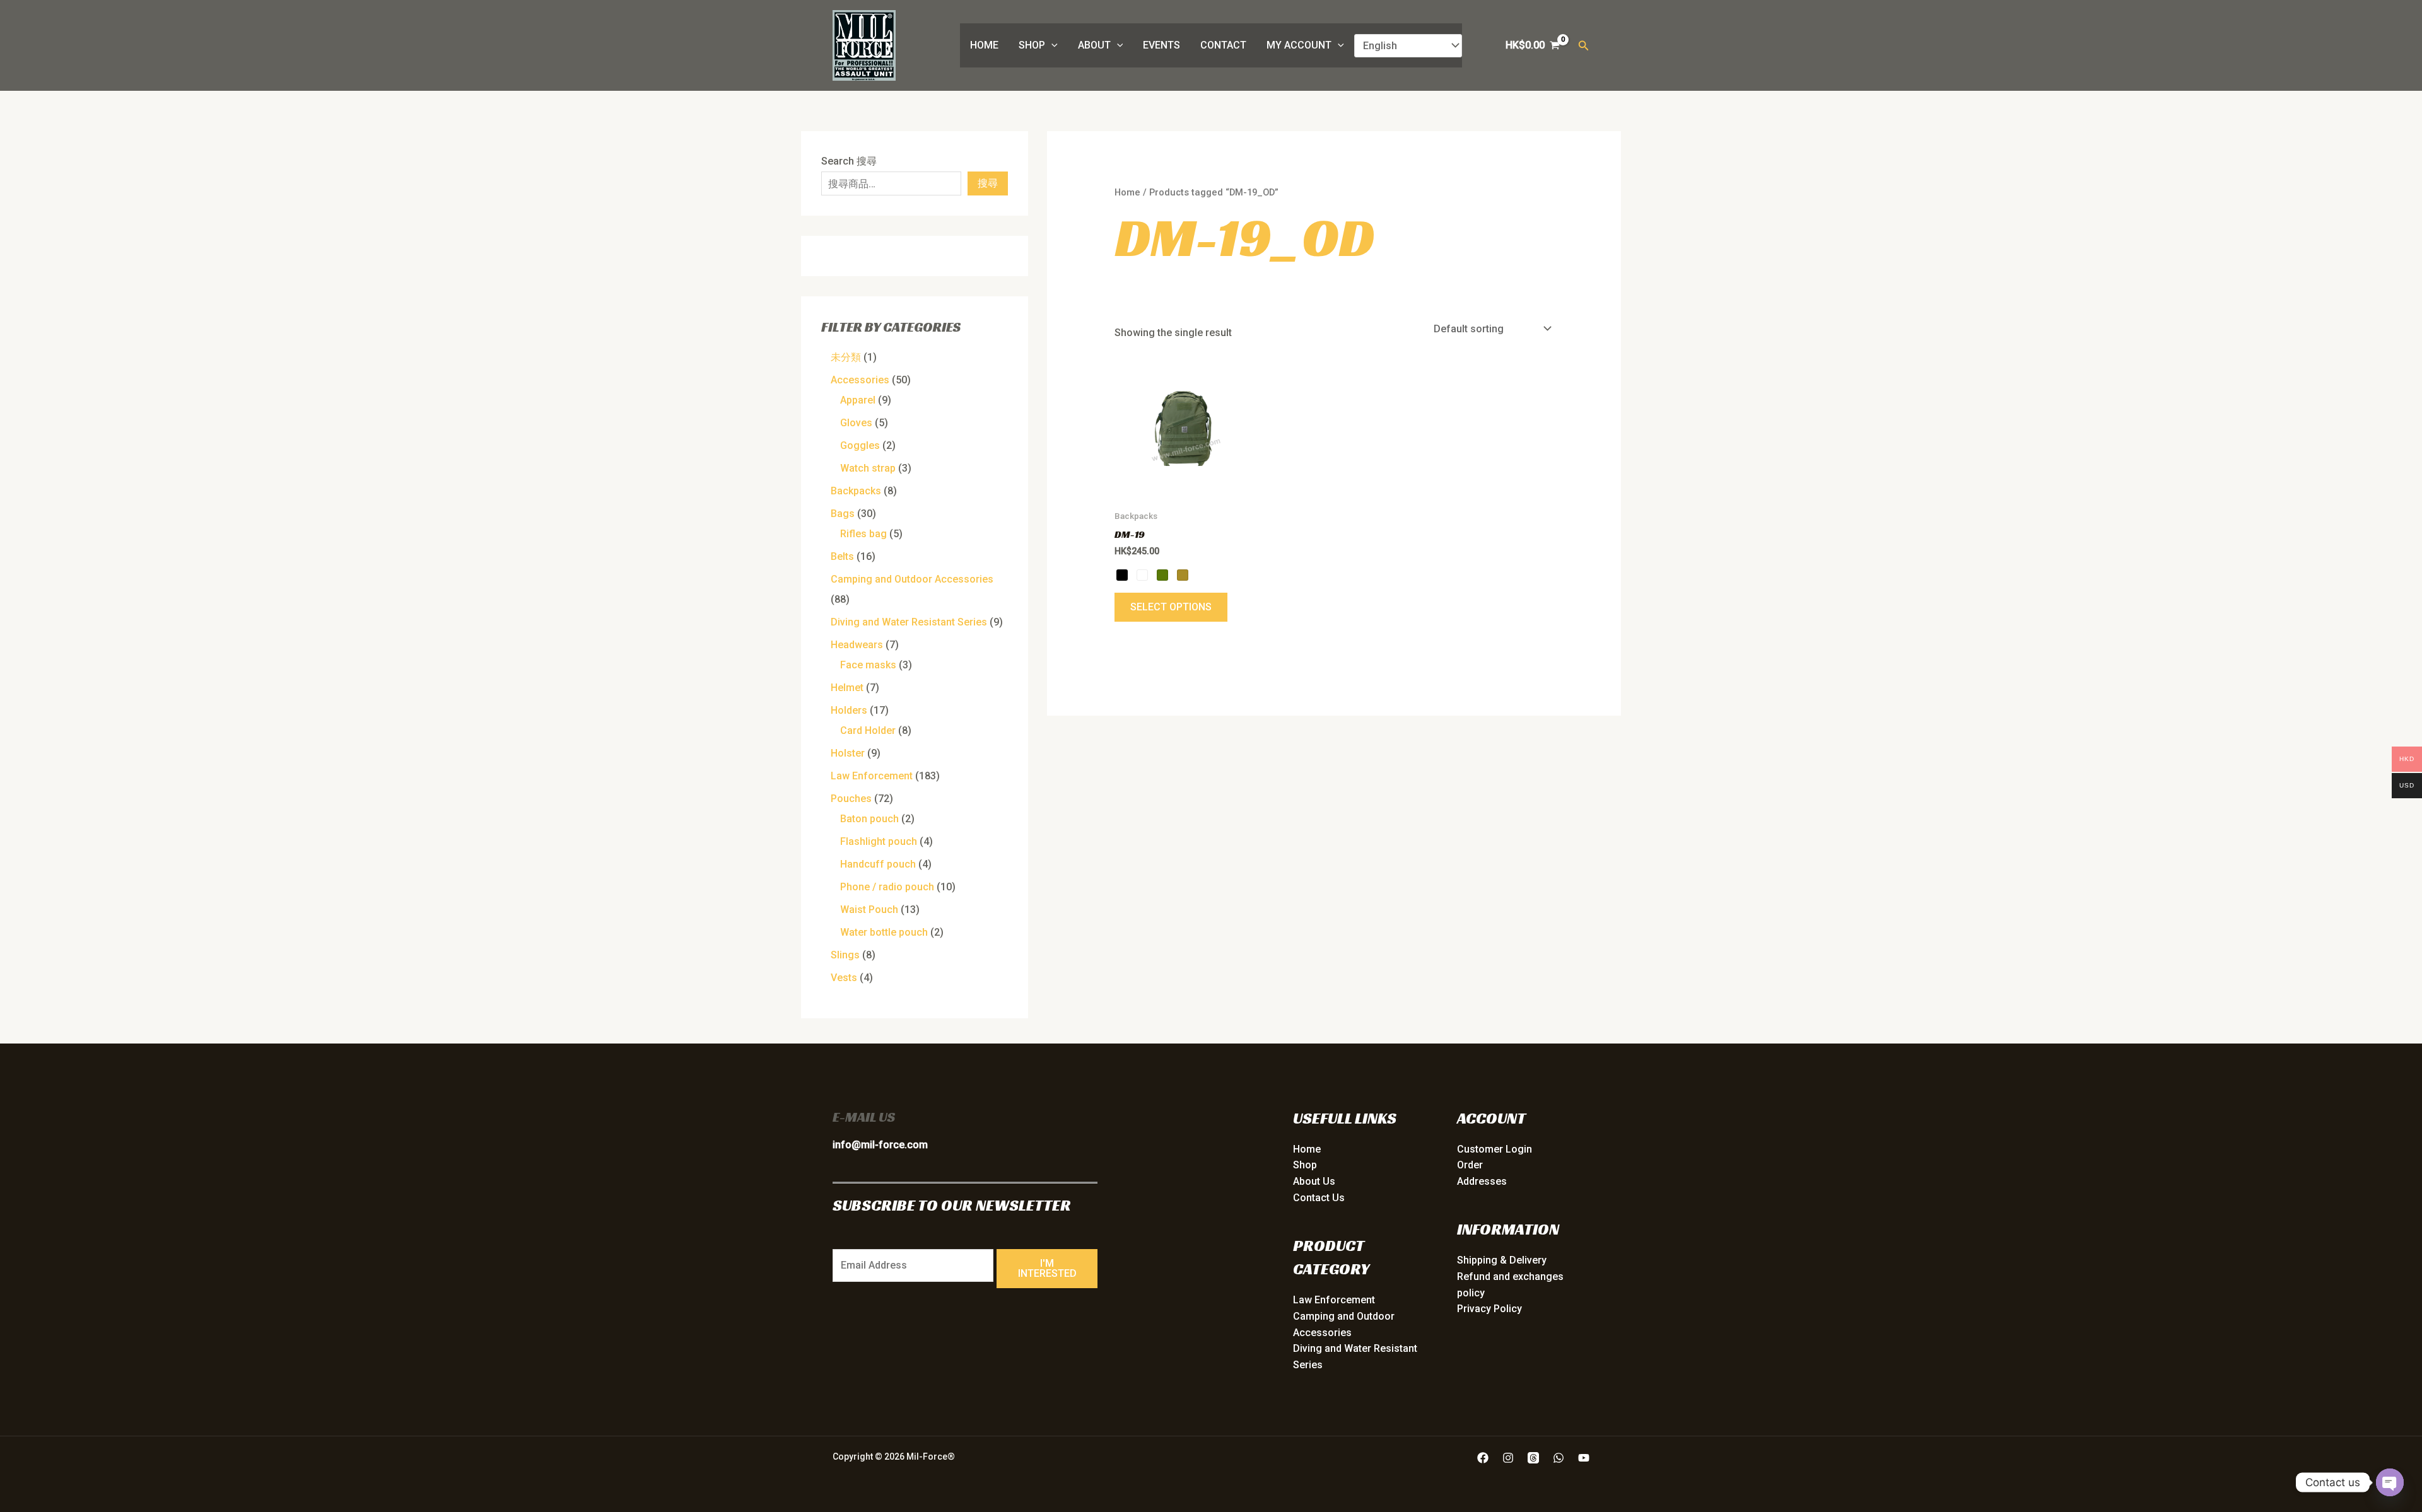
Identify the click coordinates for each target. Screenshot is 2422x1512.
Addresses (1482, 1181)
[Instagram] (1508, 1458)
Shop (1032, 45)
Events (1161, 45)
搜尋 (988, 183)
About (1094, 45)
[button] (1051, 45)
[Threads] (1533, 1458)
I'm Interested (1047, 1268)
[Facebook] (1483, 1458)
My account (1299, 45)
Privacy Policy (1489, 1309)
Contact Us (1319, 1198)
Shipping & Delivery (1502, 1260)
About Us (1314, 1181)
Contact (1223, 45)
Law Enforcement (1334, 1300)
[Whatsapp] (1559, 1458)
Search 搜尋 (849, 161)
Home (984, 45)
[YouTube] (1584, 1458)
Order (1470, 1165)
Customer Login (1495, 1149)
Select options (1171, 607)
